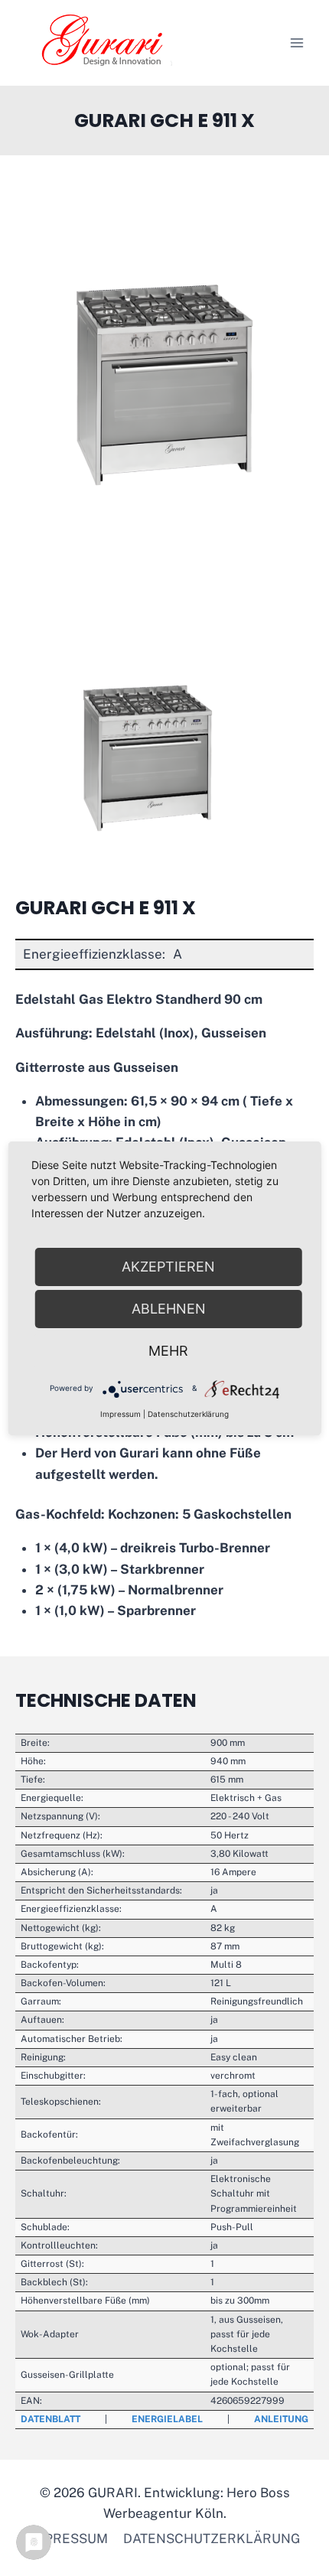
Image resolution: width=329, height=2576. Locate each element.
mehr (168, 1351)
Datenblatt (50, 2419)
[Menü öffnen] (296, 42)
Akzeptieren (168, 1267)
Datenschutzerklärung (212, 2539)
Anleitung (281, 2419)
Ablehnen (169, 1309)
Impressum (68, 2539)
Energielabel (167, 2419)
